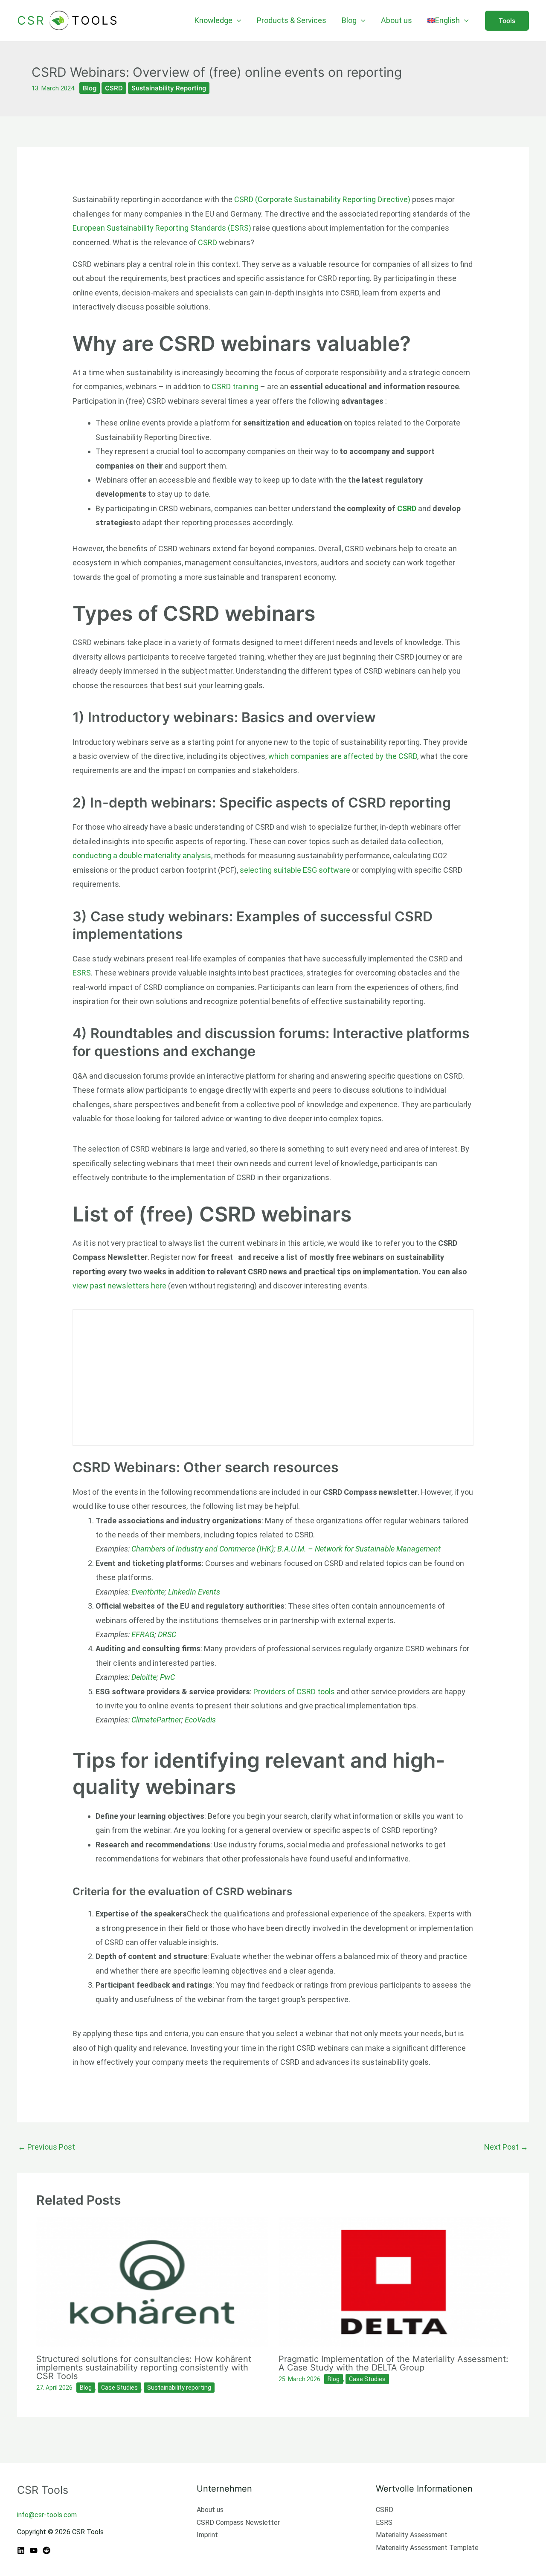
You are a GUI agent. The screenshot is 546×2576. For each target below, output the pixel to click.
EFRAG (143, 1634)
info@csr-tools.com (47, 2515)
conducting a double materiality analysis (142, 855)
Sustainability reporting (169, 88)
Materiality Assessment (412, 2535)
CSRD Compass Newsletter (238, 2522)
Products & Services (292, 20)
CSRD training (235, 386)
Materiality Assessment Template (427, 2548)
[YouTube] (34, 2550)
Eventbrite (148, 1592)
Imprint (207, 2535)
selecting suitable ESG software (295, 870)
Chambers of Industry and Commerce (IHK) (203, 1549)
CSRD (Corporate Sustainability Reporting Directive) (323, 199)
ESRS (82, 973)
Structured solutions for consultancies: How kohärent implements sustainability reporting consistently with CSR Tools (144, 2368)
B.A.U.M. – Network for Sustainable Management (359, 1549)
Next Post (506, 2147)
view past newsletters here (119, 1286)
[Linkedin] (21, 2550)
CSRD (114, 88)
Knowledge (213, 20)
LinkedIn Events (194, 1592)
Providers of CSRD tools (294, 1692)
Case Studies (119, 2388)
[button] (507, 21)
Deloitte (144, 1677)
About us (396, 20)
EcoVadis (200, 1720)
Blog (349, 20)
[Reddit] (46, 2550)
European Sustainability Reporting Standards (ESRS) (162, 228)
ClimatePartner (156, 1720)
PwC (167, 1677)
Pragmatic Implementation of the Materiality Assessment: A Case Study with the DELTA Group (394, 2363)
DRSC (167, 1634)
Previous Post (46, 2147)
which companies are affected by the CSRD (343, 756)
